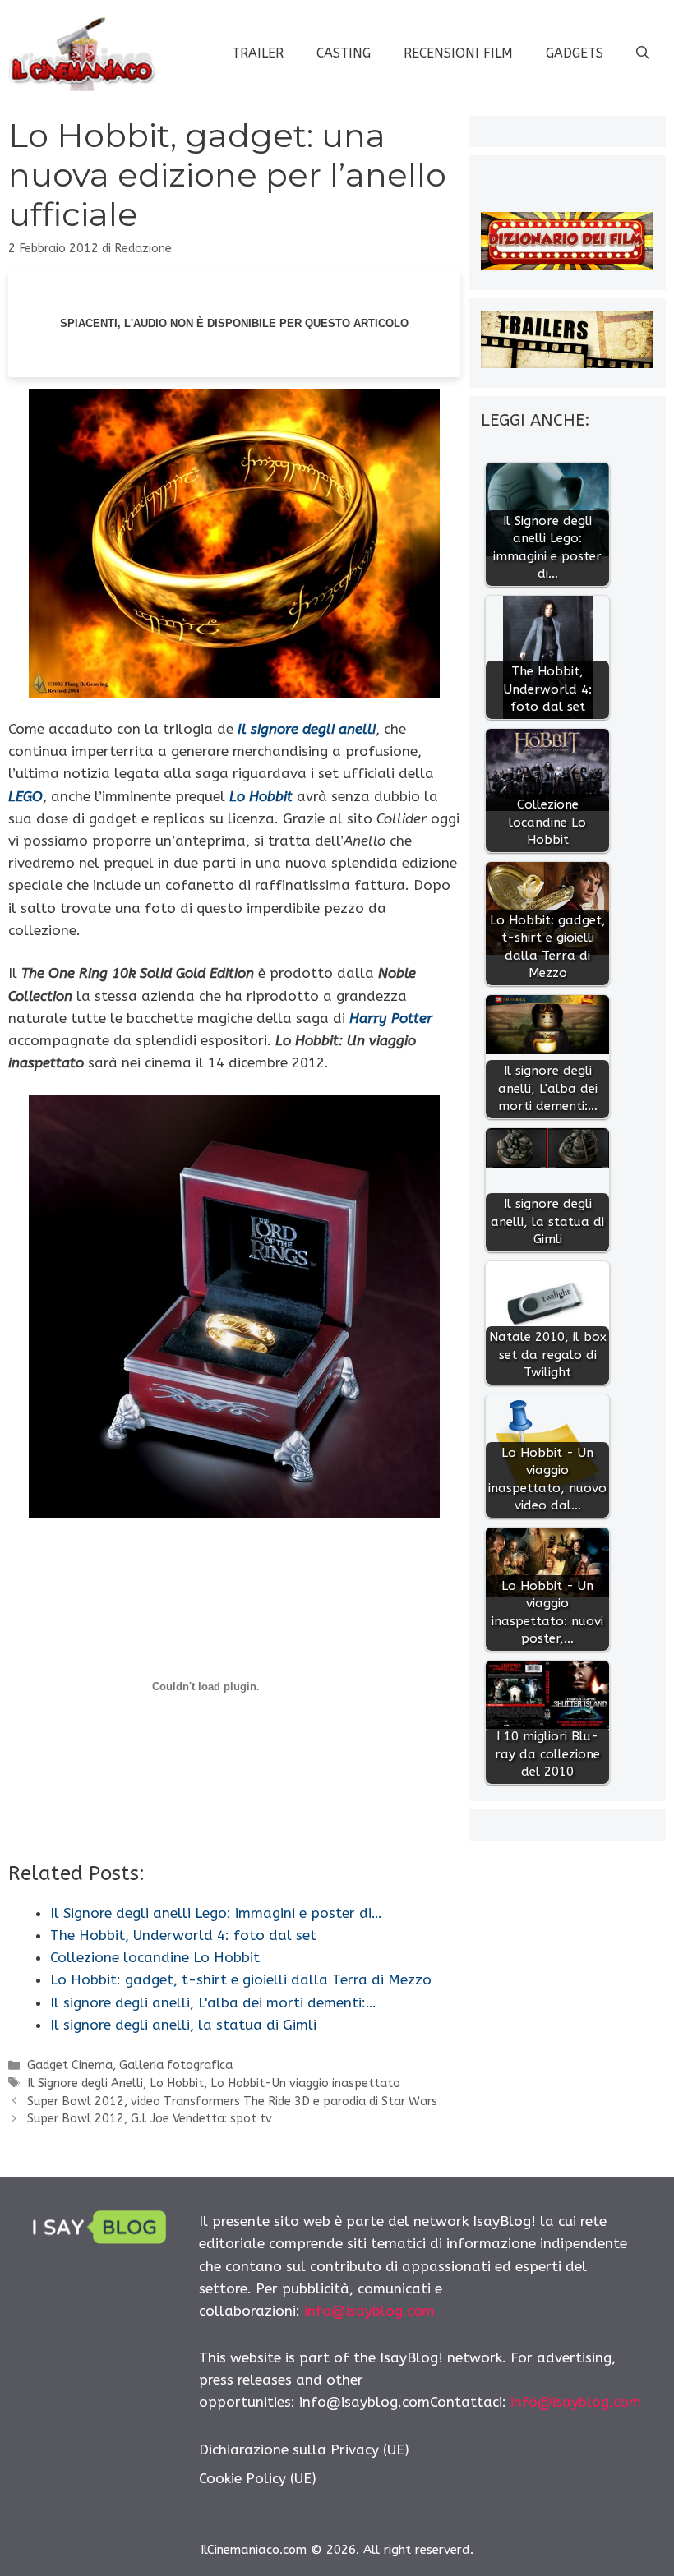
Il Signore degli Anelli (85, 2083)
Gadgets (575, 53)
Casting (344, 53)
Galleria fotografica (176, 2065)
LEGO (25, 796)
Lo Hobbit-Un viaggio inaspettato (305, 2083)
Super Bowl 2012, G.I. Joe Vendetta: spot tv (150, 2119)
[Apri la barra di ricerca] (643, 53)
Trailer (258, 53)
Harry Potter (391, 1018)
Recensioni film (458, 53)
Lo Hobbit (261, 796)
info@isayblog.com (369, 2311)
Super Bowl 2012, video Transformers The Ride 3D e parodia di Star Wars (232, 2101)
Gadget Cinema (70, 2065)
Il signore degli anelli (307, 729)
